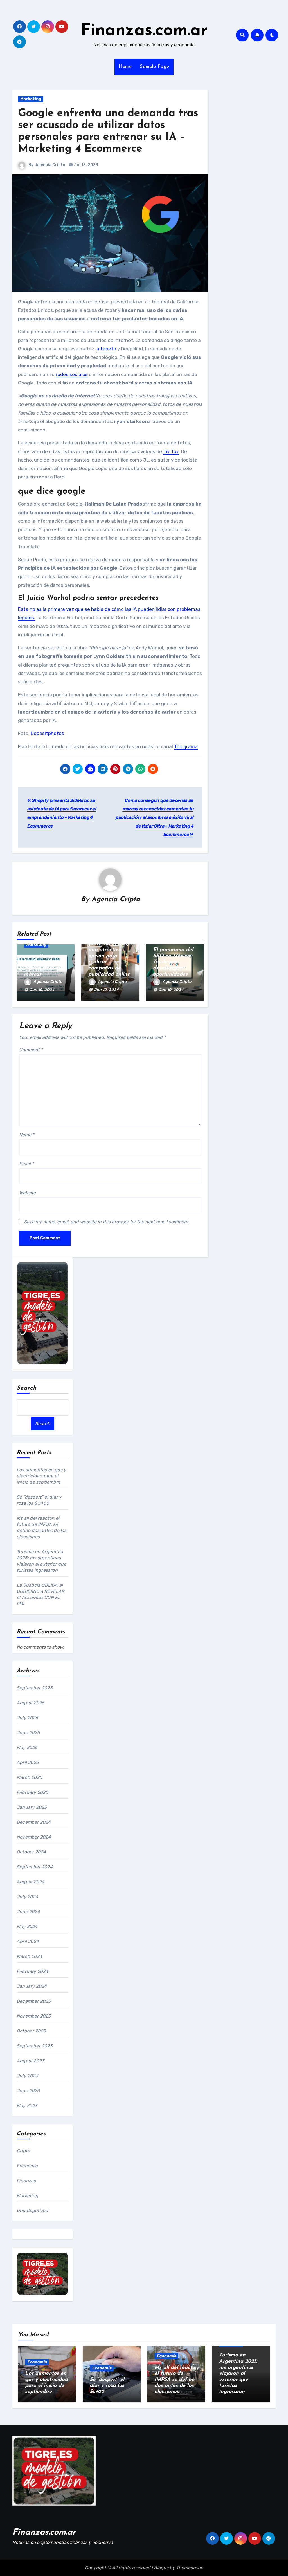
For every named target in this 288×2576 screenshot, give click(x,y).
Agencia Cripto (50, 165)
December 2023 (34, 2001)
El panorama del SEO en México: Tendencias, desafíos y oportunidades (173, 962)
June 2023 (28, 2091)
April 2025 (28, 1762)
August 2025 (31, 1703)
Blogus (161, 2568)
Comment (31, 1050)
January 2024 (32, 1986)
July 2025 (27, 1718)
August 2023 (31, 2061)
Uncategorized (32, 2211)
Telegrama (186, 746)
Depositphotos (47, 733)
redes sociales (72, 374)
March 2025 (29, 1777)
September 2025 (35, 1688)
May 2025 (27, 1747)
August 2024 (31, 1882)
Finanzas (26, 2181)
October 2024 (31, 1852)
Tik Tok (171, 451)
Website (27, 1193)
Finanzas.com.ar (144, 31)
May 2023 (27, 2106)
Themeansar (189, 2568)
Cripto (23, 2151)
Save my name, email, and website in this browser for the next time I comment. (107, 1222)
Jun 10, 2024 (42, 990)
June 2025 (28, 1733)
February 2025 (32, 1792)
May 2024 (27, 1927)
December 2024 (34, 1822)
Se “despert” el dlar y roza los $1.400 (107, 2386)
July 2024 (27, 1897)
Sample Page (155, 67)
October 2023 (31, 2031)
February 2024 (32, 1971)
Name (27, 1135)
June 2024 (28, 1912)
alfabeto (106, 349)
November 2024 (34, 1837)
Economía (27, 2166)
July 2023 (27, 2076)
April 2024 (28, 1941)
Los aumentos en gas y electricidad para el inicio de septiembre (41, 1476)
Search (27, 1388)
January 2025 (32, 1807)
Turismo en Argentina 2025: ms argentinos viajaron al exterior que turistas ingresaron (238, 2374)
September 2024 (35, 1867)
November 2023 (34, 2016)
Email (26, 1164)
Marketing (31, 99)
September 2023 (35, 2046)
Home (125, 67)
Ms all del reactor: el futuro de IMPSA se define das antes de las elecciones (176, 2380)
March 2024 (29, 1956)
